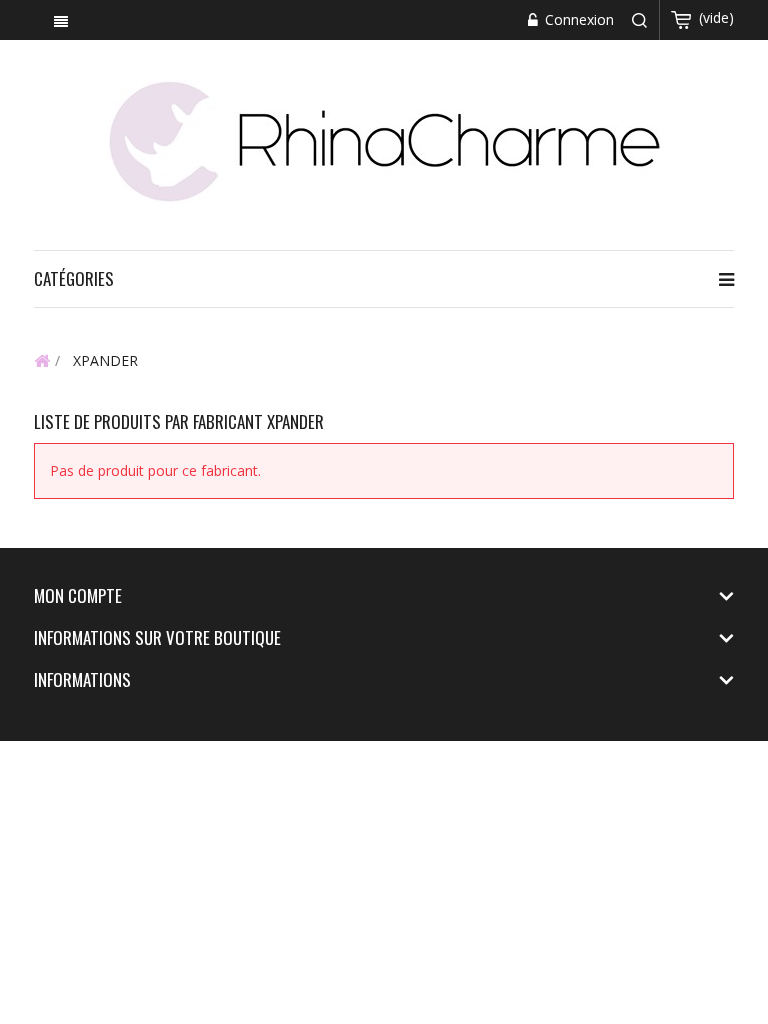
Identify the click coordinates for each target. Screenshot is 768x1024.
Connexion (577, 19)
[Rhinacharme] (384, 139)
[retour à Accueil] (42, 360)
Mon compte (78, 595)
